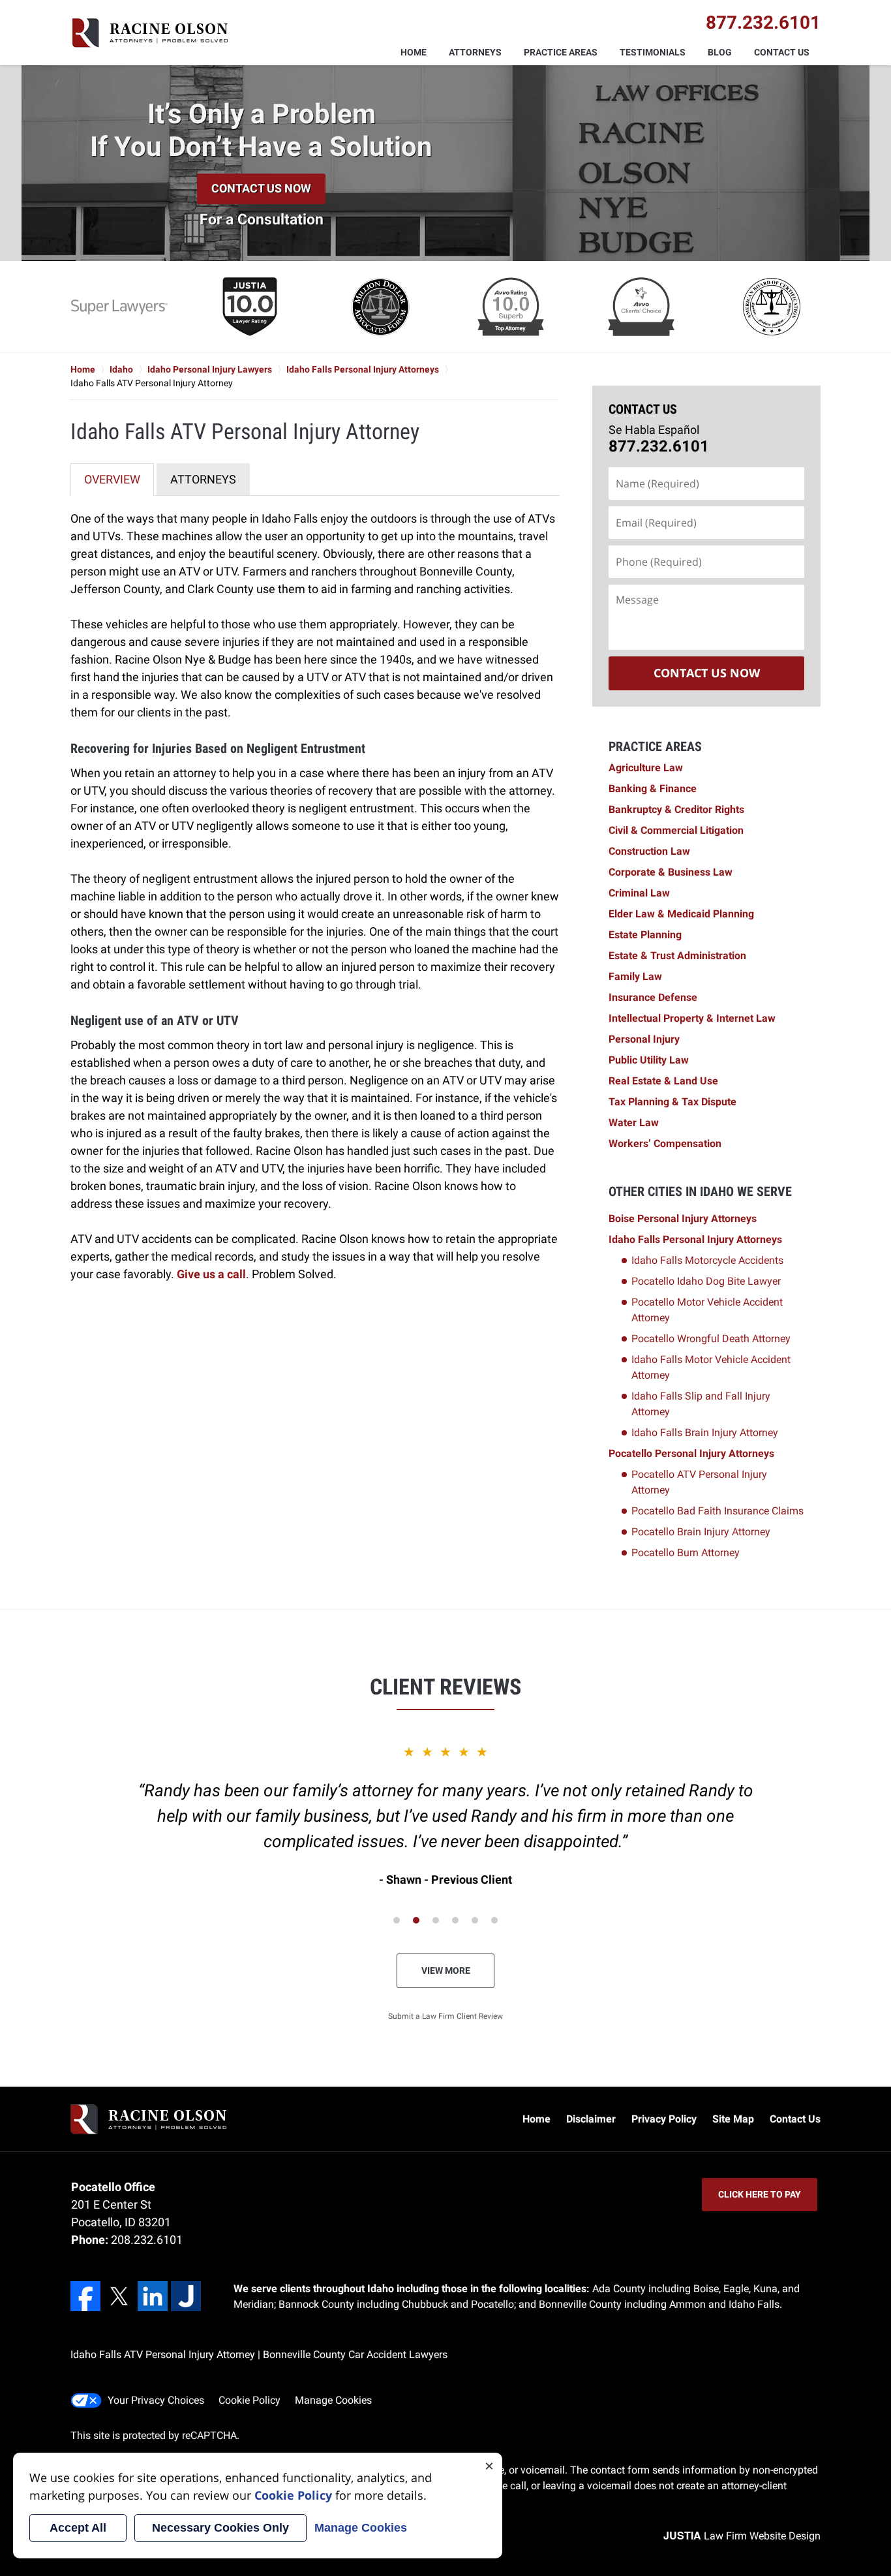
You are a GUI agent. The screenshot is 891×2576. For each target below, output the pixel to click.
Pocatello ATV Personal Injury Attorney (699, 1482)
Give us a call (211, 1274)
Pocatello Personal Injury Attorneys (691, 1453)
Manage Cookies (333, 2400)
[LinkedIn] (153, 2296)
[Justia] (186, 2296)
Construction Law (649, 851)
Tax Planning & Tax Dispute (672, 1102)
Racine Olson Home (149, 33)
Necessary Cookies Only (220, 2528)
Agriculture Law (646, 768)
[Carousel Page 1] (397, 1920)
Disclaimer (591, 2119)
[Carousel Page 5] (475, 1920)
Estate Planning (645, 935)
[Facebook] (85, 2296)
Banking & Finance (653, 789)
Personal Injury (644, 1039)
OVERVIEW (112, 479)
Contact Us (782, 52)
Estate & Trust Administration (677, 956)
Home (414, 52)
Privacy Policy (664, 2119)
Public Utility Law (649, 1060)
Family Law (635, 976)
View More (446, 1970)
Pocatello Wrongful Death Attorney (711, 1339)
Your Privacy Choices (156, 2400)
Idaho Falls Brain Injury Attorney (705, 1433)
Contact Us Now (261, 188)
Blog (720, 52)
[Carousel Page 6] (494, 1920)
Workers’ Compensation (665, 1143)
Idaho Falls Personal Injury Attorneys (695, 1239)
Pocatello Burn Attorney (686, 1553)
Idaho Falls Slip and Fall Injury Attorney (701, 1404)
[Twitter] (119, 2296)
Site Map (733, 2119)
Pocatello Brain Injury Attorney (701, 1532)
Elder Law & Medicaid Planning (681, 914)
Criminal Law (639, 893)
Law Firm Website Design (742, 2536)
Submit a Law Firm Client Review (445, 2016)
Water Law (634, 1123)
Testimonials (653, 52)
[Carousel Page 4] (455, 1920)
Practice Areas (561, 52)
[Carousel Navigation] (445, 1919)
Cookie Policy (249, 2400)
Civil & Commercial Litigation (676, 830)
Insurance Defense (653, 997)
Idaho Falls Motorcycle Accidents (707, 1260)
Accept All (78, 2528)
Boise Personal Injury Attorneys (683, 1219)
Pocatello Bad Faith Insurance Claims (717, 1511)
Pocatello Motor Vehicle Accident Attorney (707, 1310)
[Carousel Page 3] (436, 1920)
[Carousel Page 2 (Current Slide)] (416, 1920)
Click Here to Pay (760, 2194)
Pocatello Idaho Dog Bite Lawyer (706, 1281)
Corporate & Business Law (671, 872)
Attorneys (475, 52)
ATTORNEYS (203, 479)
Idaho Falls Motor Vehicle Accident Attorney (711, 1367)
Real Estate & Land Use (663, 1081)
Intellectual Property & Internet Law (692, 1018)
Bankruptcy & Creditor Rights (676, 809)
